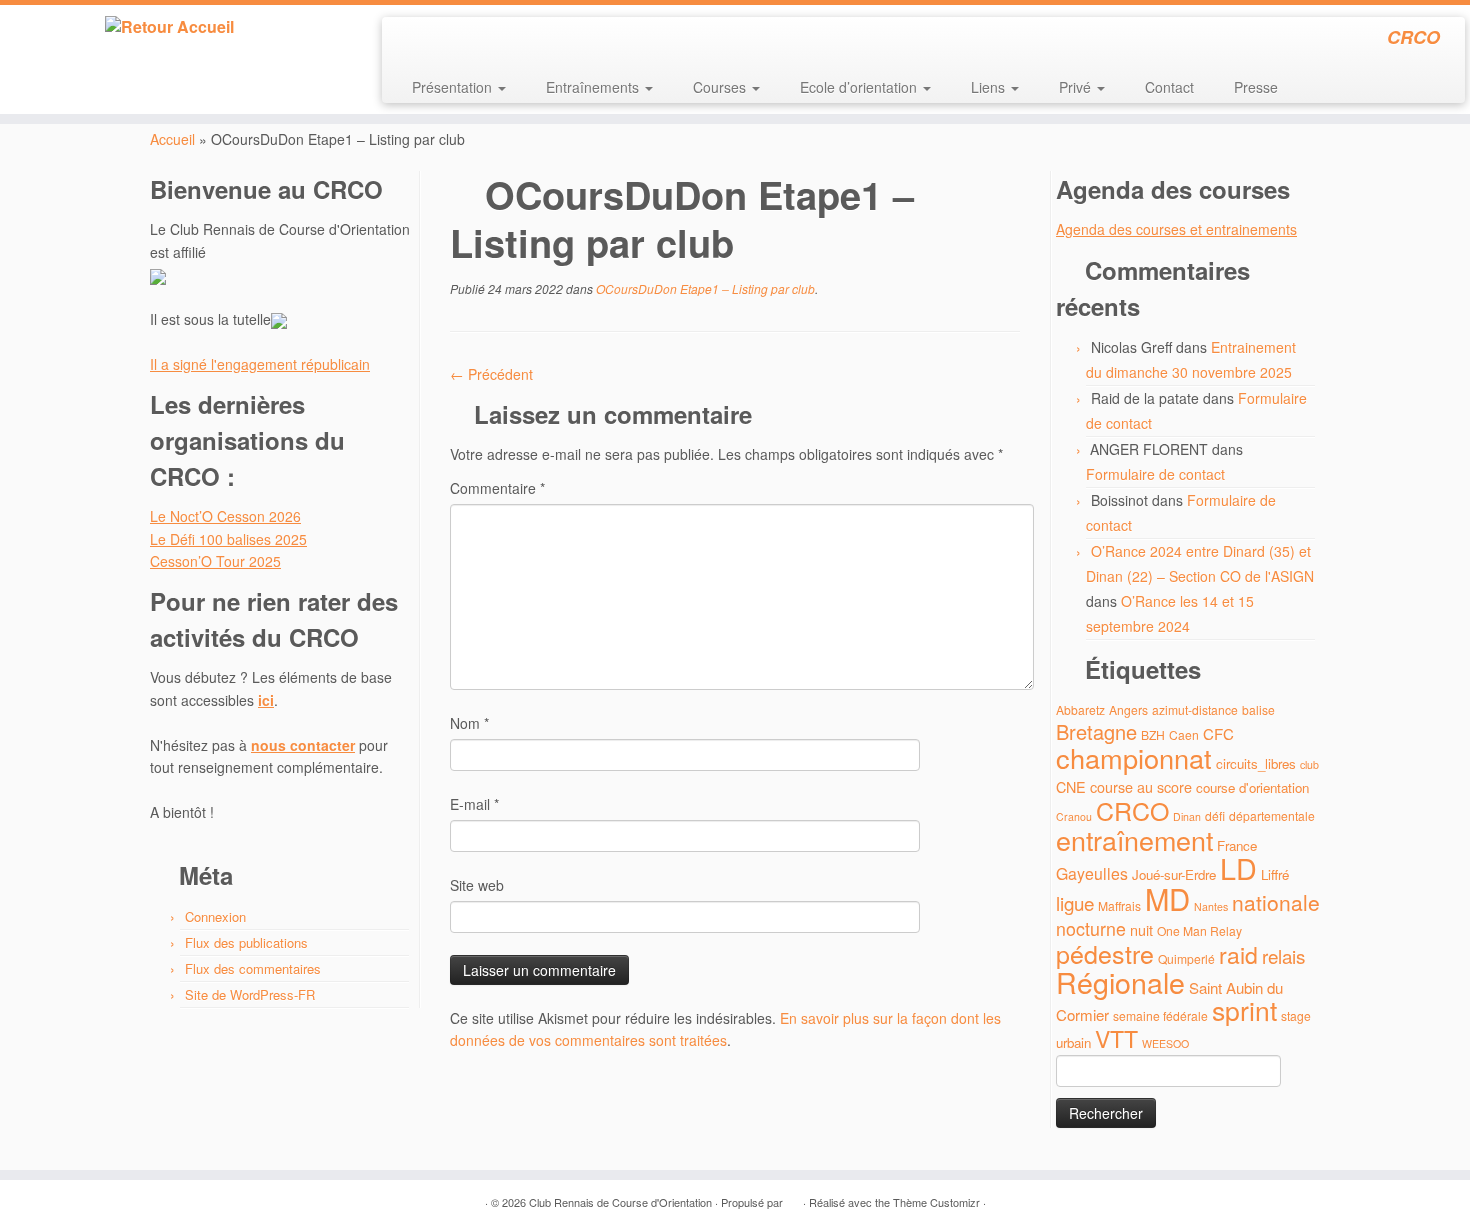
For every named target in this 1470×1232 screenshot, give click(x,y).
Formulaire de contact (1155, 474)
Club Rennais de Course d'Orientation (620, 1202)
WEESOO (1165, 1043)
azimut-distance (1195, 709)
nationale (1276, 902)
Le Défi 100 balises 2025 (228, 539)
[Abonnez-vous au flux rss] (410, 40)
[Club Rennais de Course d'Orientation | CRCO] (169, 27)
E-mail (474, 804)
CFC (1218, 733)
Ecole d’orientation (860, 87)
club (1309, 764)
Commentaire (497, 488)
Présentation (454, 87)
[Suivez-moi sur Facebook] (464, 40)
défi (1215, 815)
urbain (1073, 1042)
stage (1296, 1015)
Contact (1169, 87)
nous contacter (303, 745)
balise (1258, 709)
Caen (1184, 734)
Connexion (215, 916)
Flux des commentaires (253, 968)
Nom (469, 723)
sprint (1244, 1010)
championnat (1134, 757)
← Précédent (491, 374)
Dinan (1187, 816)
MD (1167, 898)
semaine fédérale (1160, 1015)
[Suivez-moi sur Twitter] (437, 40)
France (1237, 845)
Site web (477, 885)
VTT (1116, 1038)
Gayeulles (1092, 873)
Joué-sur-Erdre (1174, 874)
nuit (1141, 929)
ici (266, 700)
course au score (1141, 786)
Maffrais (1119, 905)
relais (1283, 955)
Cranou (1074, 816)
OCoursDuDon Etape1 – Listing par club (704, 288)
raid (1238, 954)
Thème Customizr (936, 1202)
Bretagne (1096, 731)
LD (1238, 867)
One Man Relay (1199, 930)
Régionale (1120, 981)
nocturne (1091, 928)
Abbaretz (1080, 709)
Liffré (1275, 874)
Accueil (172, 139)
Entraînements (594, 87)
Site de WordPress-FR (250, 994)
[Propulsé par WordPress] (793, 1198)
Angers (1128, 709)
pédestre (1105, 953)
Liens (990, 87)
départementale (1272, 815)
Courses (721, 87)
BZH (1153, 734)
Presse (1256, 87)
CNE (1071, 786)
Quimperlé (1186, 958)
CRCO (1132, 810)
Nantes (1211, 906)
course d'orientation (1252, 787)
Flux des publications (246, 942)
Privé (1077, 87)
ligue (1075, 902)
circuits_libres (1256, 763)
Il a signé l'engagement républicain (260, 364)
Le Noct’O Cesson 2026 (225, 516)
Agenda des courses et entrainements (1176, 229)
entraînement (1134, 839)
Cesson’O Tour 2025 (215, 561)
